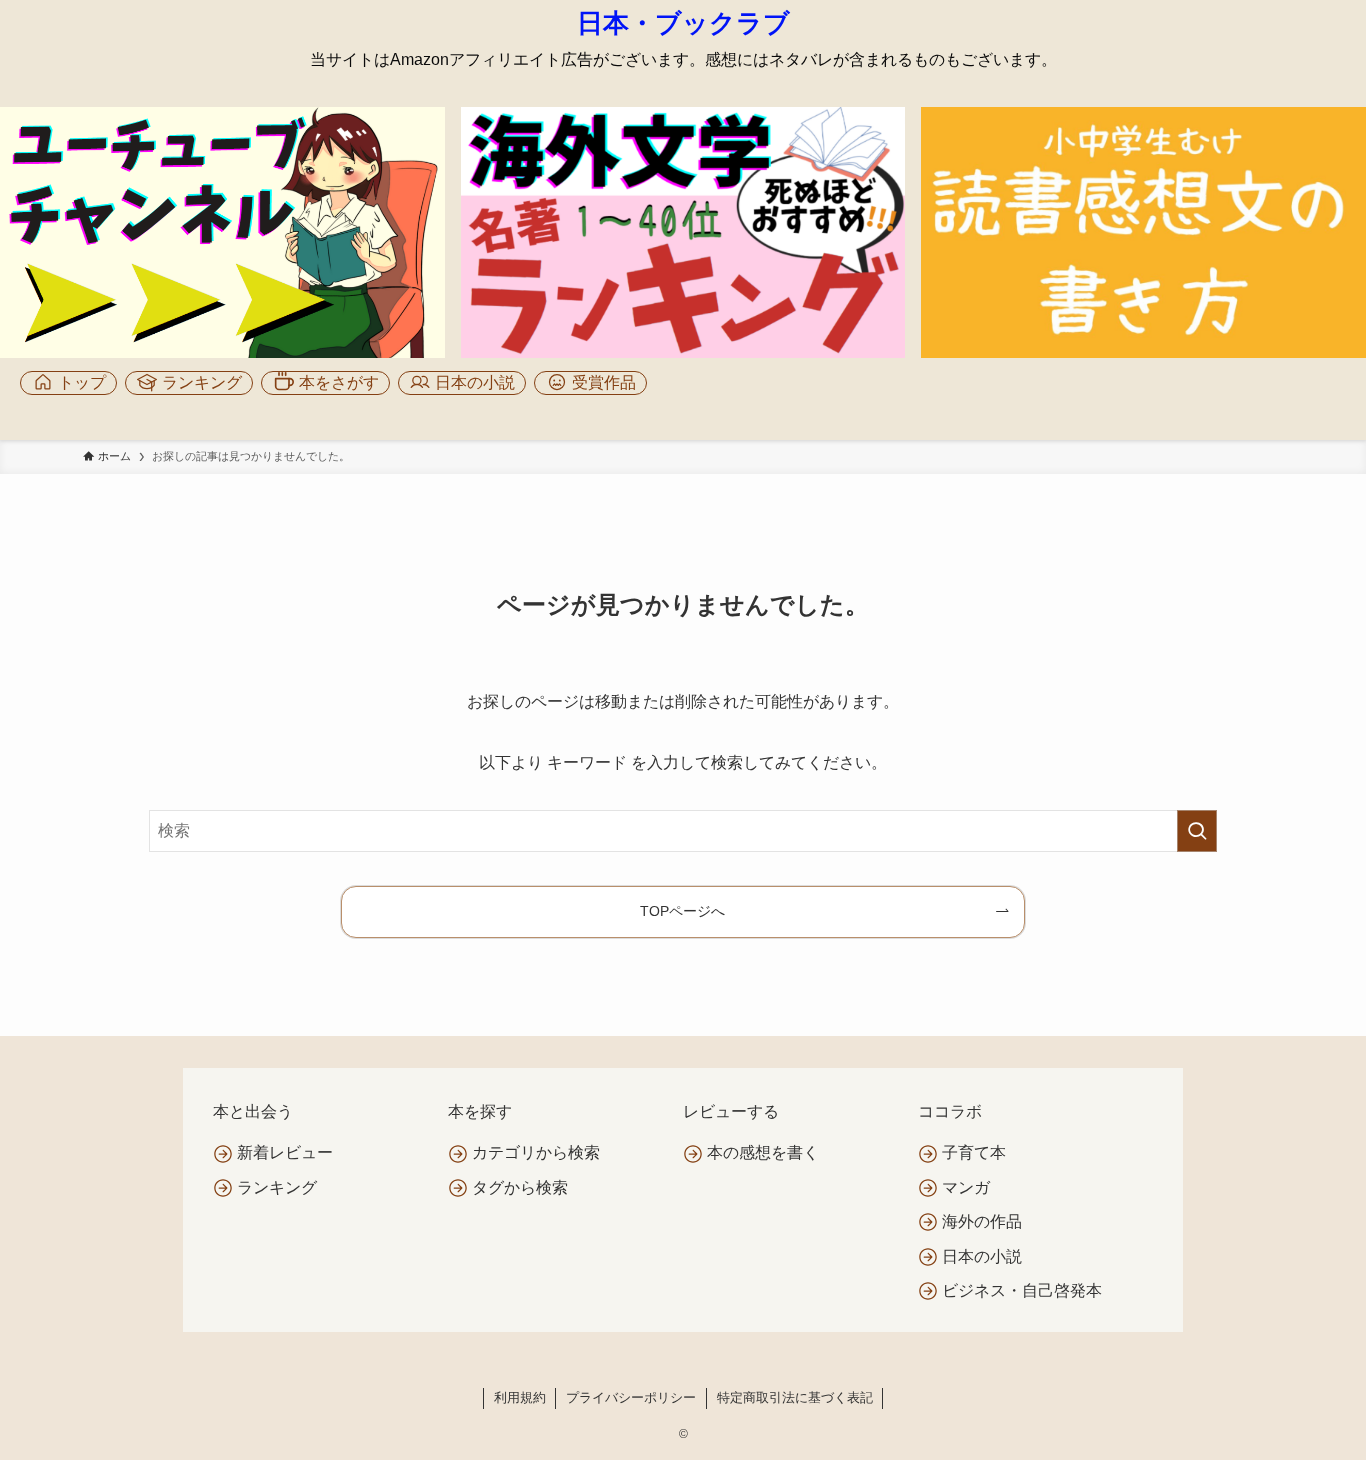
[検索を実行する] (1197, 831)
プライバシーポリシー (631, 1397)
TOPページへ (682, 911)
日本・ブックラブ (683, 23)
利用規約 (520, 1397)
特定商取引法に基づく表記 (795, 1397)
